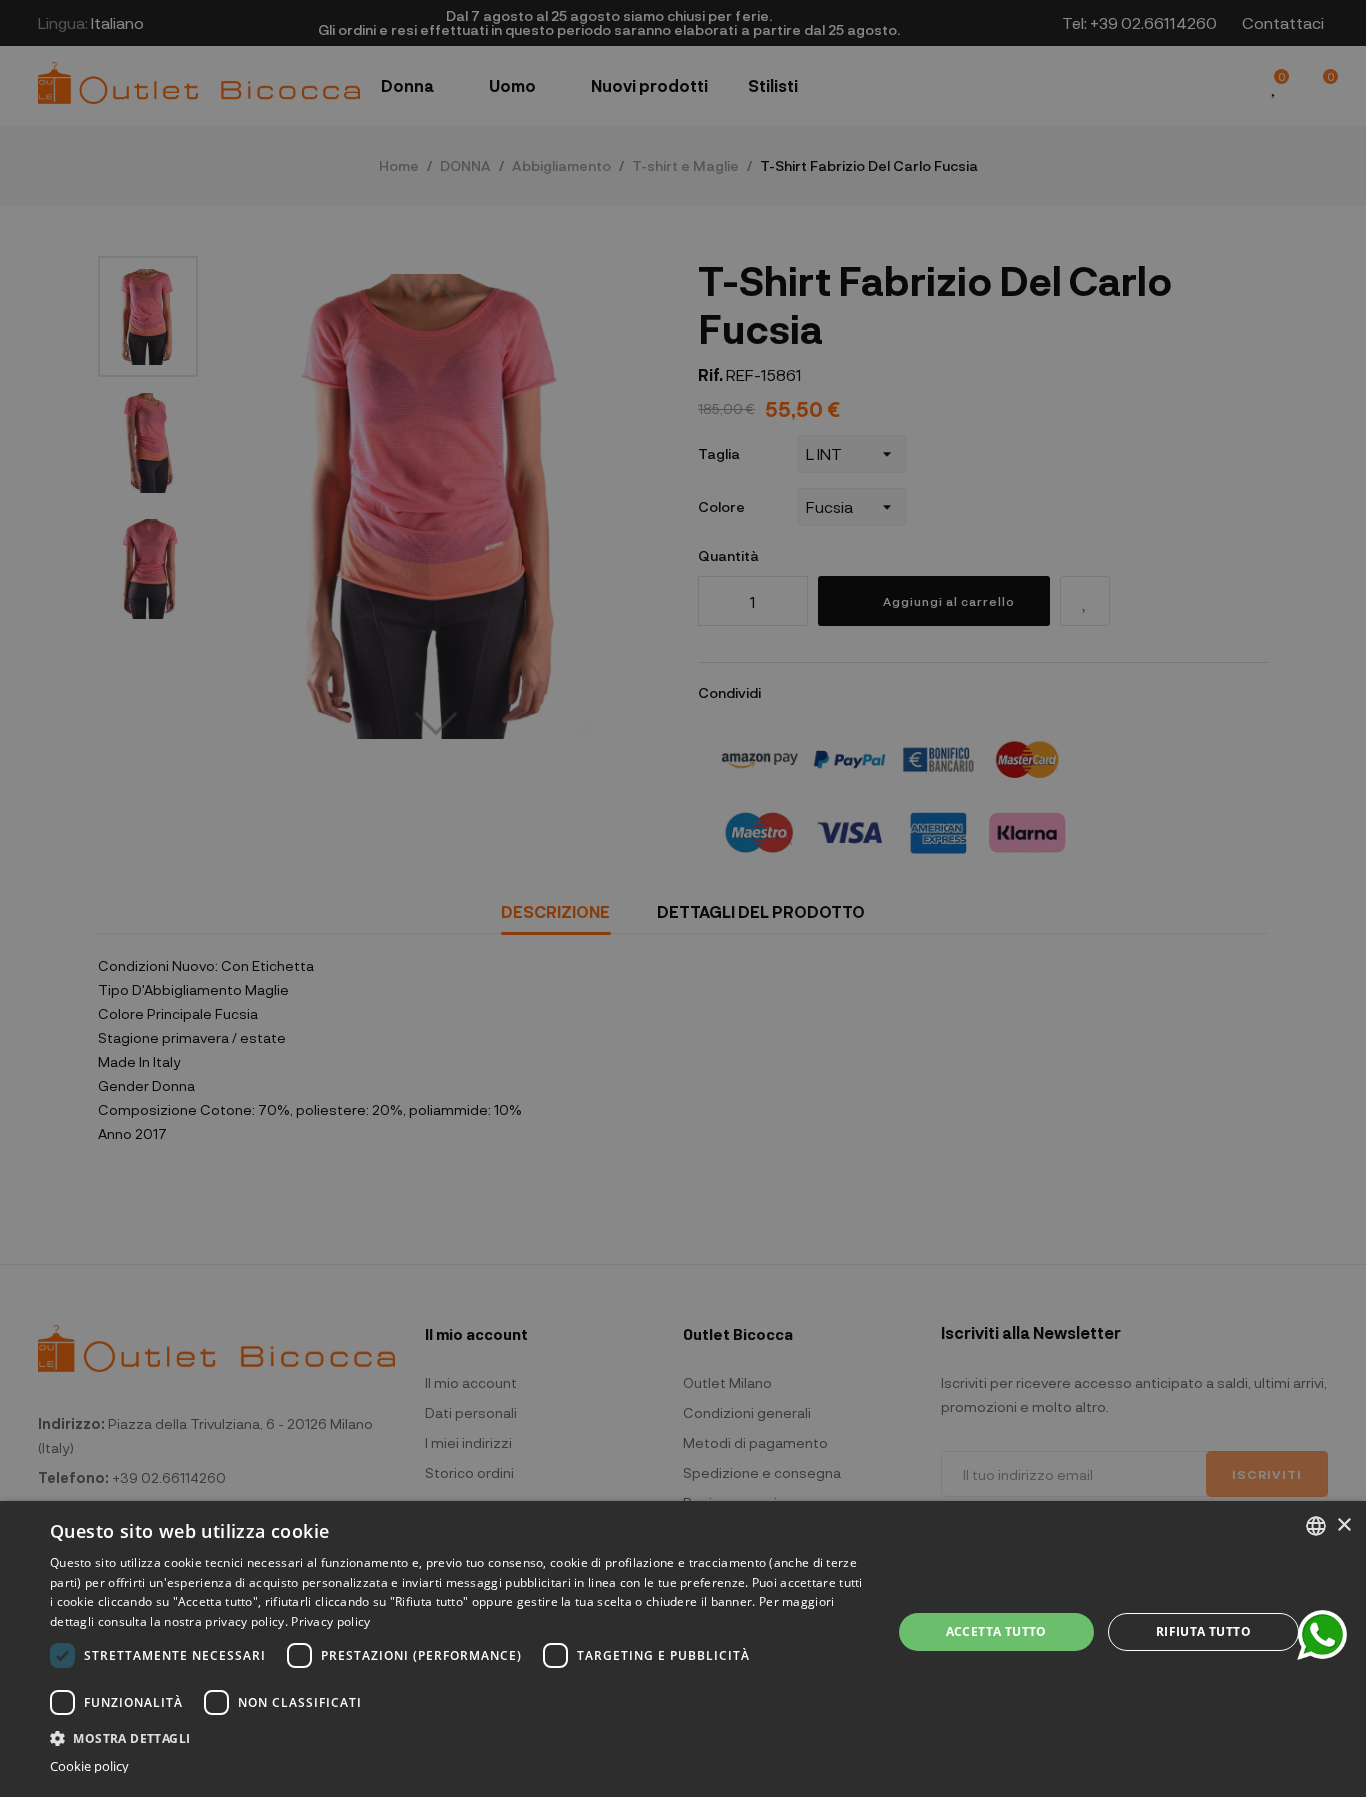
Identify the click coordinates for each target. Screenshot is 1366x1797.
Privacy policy (330, 1621)
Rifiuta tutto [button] (1203, 1631)
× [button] (1343, 1525)
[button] (458, 1736)
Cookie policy (89, 1766)
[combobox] (1316, 1526)
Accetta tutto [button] (996, 1631)
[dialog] (683, 1649)
